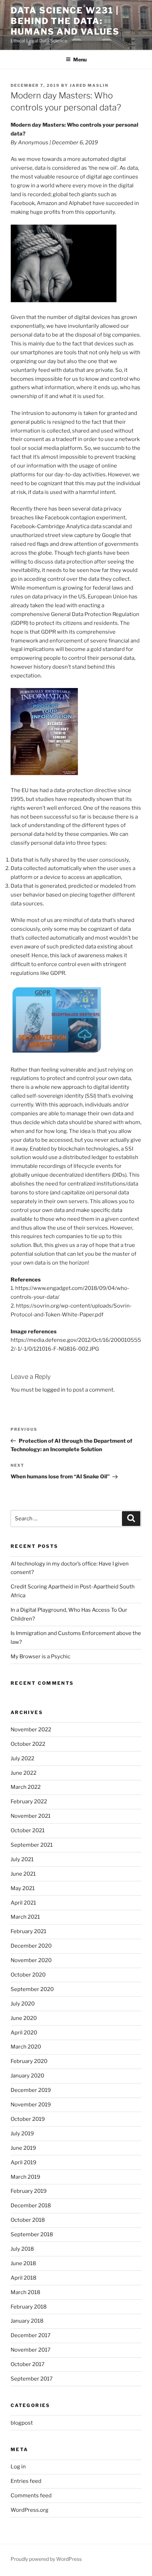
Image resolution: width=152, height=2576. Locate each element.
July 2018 (22, 2249)
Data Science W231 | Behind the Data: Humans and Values (65, 21)
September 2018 (32, 2234)
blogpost (22, 2423)
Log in (18, 2467)
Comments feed (31, 2496)
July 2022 (22, 1758)
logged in (54, 1390)
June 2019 (23, 2148)
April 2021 (23, 1903)
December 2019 (31, 2090)
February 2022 (29, 1802)
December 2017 (31, 2335)
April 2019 (24, 2162)
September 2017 (32, 2379)
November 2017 (31, 2350)
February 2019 (29, 2191)
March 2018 (25, 2292)
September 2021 (32, 1845)
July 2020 (23, 2004)
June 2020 (24, 2018)
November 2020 (31, 1960)
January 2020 (27, 2076)
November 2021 (31, 1816)
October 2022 (28, 1744)
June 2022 (24, 1773)
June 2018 (23, 2263)
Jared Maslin (89, 85)
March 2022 (26, 1787)
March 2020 (26, 2047)
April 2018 (24, 2278)
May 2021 (23, 1888)
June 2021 (23, 1874)
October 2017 (28, 2364)
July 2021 (22, 1859)
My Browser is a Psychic (40, 1657)
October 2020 (28, 1975)
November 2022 (31, 1730)
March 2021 (25, 1917)
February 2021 (28, 1931)
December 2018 (31, 2206)
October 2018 (28, 2220)
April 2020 (24, 2033)
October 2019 (28, 2119)
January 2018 (27, 2321)
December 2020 (31, 1946)
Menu (80, 59)
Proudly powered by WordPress (46, 2559)
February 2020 (29, 2061)
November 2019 (31, 2105)
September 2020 (32, 1989)
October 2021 (28, 1830)
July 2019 (22, 2134)
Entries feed (26, 2481)
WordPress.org (30, 2510)
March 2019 (25, 2177)
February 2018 (29, 2307)
